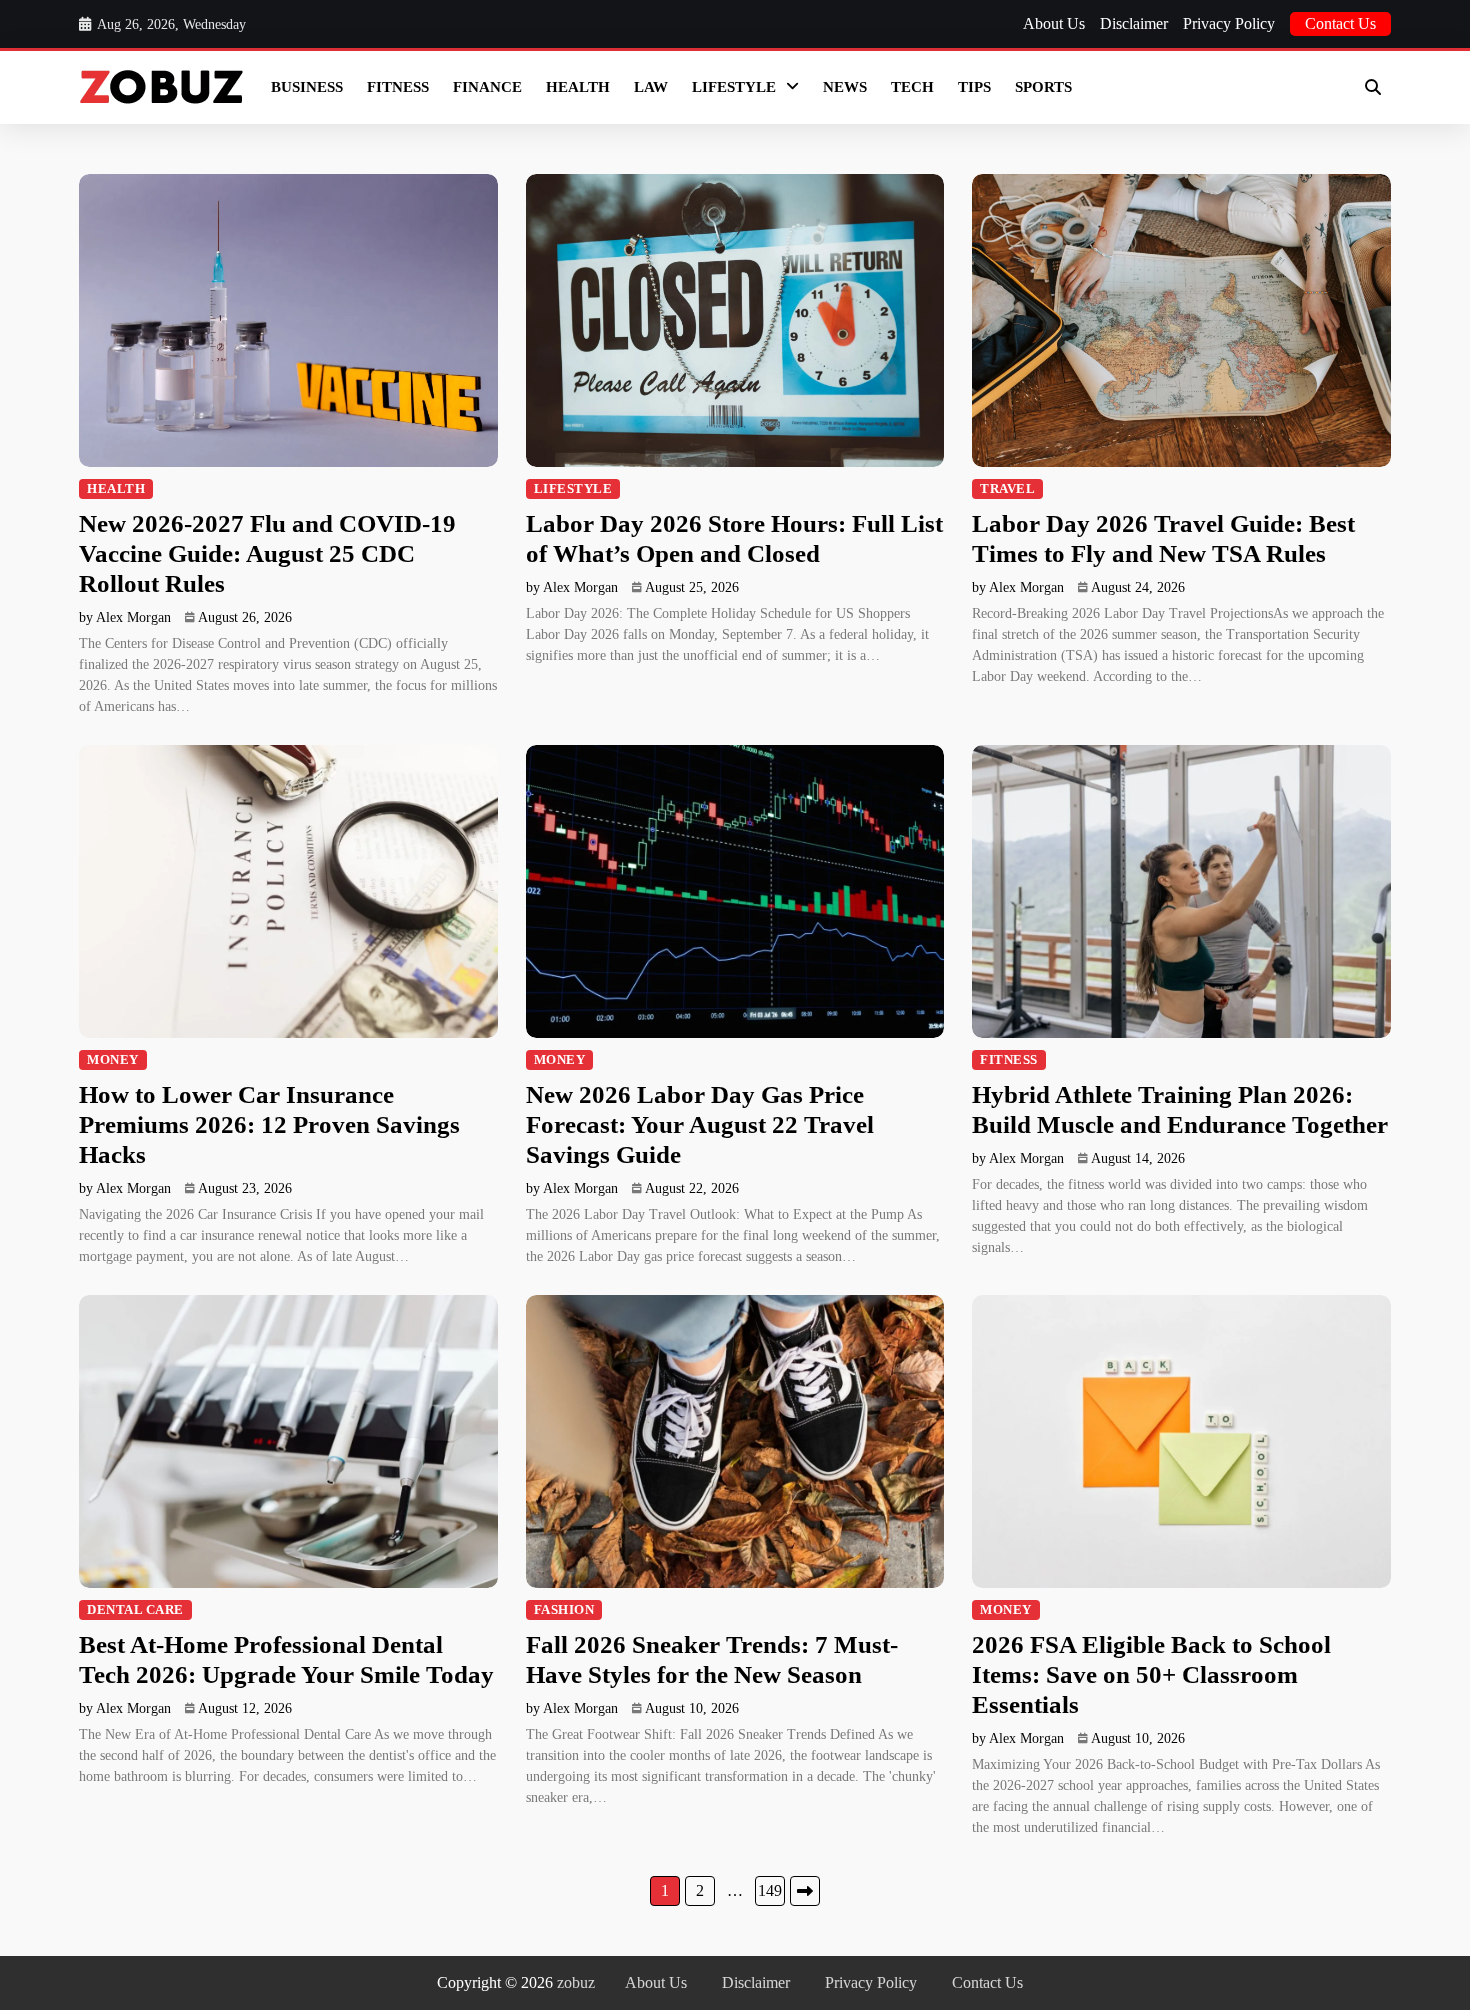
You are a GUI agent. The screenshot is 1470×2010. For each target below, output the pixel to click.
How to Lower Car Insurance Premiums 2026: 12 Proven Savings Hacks (269, 1124)
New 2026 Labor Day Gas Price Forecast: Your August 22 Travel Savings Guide (700, 1124)
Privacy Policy (1229, 23)
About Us (1054, 23)
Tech (912, 87)
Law (651, 87)
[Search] (1373, 87)
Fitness (398, 87)
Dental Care (135, 1610)
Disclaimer (1134, 23)
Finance (487, 87)
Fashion (564, 1610)
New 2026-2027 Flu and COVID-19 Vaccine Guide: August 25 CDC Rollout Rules (267, 553)
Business (307, 87)
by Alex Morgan (125, 617)
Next (805, 1891)
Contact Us (1340, 23)
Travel (1007, 489)
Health (578, 87)
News (845, 87)
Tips (974, 87)
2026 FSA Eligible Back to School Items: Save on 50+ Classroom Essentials (1151, 1674)
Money (113, 1060)
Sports (1043, 87)
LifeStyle (734, 87)
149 (770, 1890)
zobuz (576, 1982)
